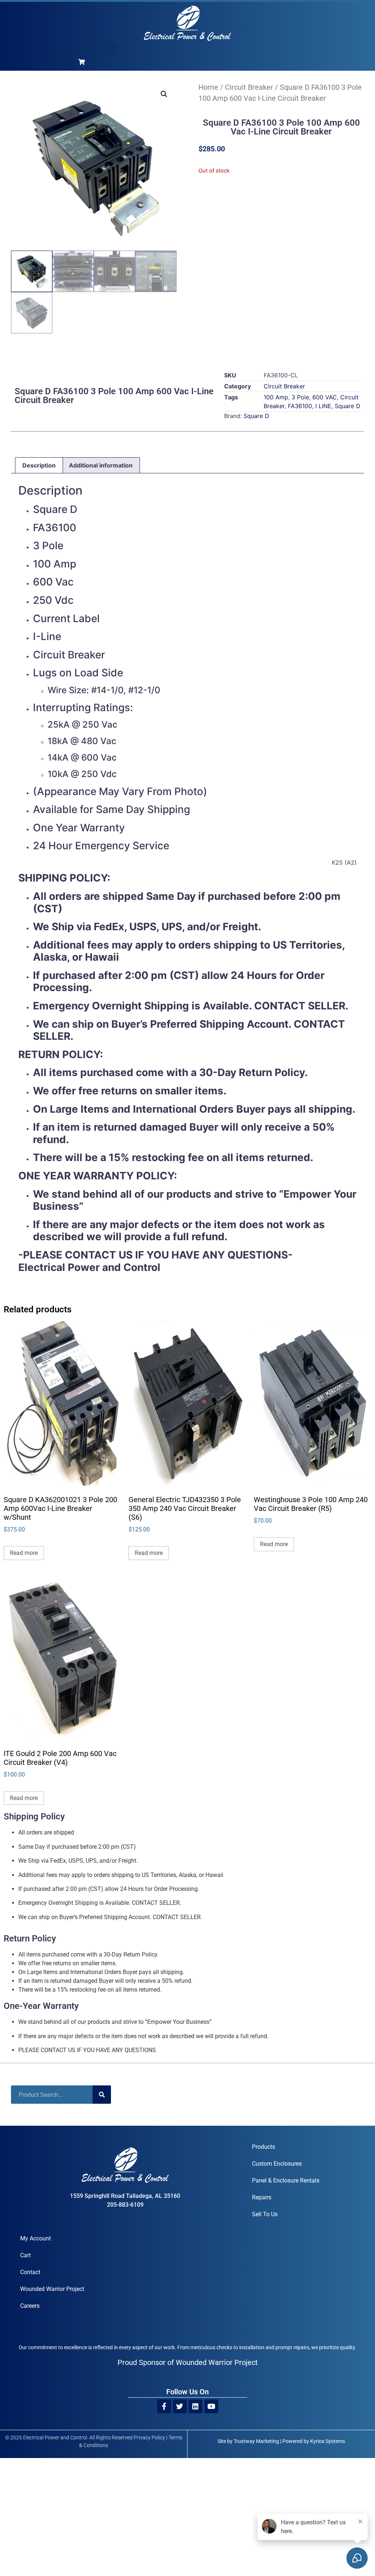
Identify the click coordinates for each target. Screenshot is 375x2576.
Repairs (262, 2197)
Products (263, 2147)
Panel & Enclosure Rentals (286, 2180)
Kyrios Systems (328, 2441)
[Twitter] (180, 2406)
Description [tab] (39, 465)
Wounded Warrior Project (52, 2289)
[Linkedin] (196, 2406)
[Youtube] (211, 2406)
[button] (114, 49)
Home (208, 87)
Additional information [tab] (101, 465)
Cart (25, 2255)
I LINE (323, 406)
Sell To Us (265, 2214)
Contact (30, 2272)
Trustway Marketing (256, 2441)
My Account (36, 2238)
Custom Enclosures (277, 2164)
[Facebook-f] (164, 2406)
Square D (348, 406)
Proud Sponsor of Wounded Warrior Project (188, 2362)
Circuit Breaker (249, 87)
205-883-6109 (125, 2205)
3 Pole (300, 397)
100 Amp (276, 397)
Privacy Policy (149, 2438)
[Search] (102, 2095)
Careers (30, 2306)
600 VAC (325, 397)
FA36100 (300, 406)
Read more (24, 1553)
